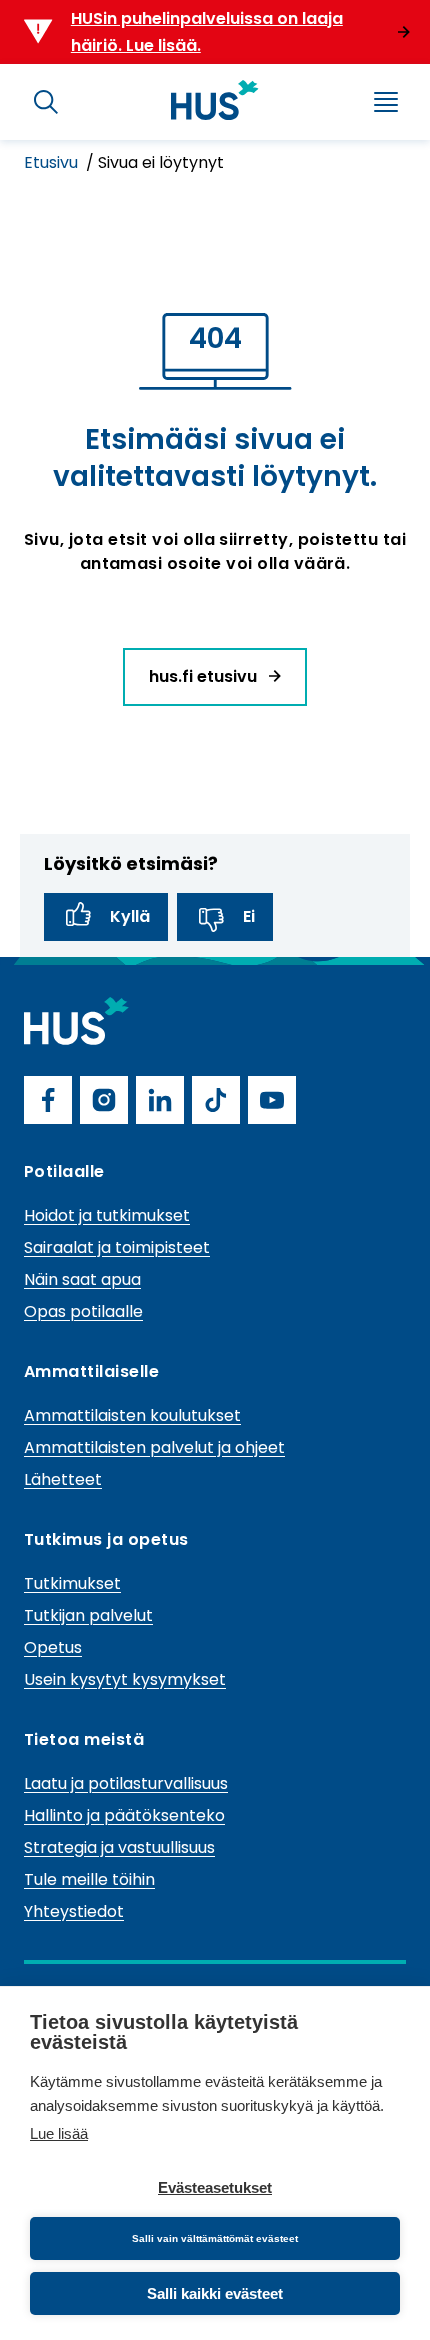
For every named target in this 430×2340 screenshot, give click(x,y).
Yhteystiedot (74, 1911)
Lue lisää (59, 2133)
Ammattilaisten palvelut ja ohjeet (154, 1447)
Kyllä (130, 916)
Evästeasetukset (215, 2187)
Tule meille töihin (89, 1879)
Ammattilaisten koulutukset (132, 1415)
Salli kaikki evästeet (215, 2293)
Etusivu (53, 162)
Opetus (53, 1647)
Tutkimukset (72, 1583)
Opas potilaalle (83, 1311)
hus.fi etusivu (205, 676)
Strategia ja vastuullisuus (119, 1847)
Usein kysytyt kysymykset (125, 1679)
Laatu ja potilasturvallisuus (126, 1783)
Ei (249, 916)
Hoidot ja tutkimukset (107, 1215)
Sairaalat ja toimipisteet (117, 1247)
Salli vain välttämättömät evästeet (215, 2238)
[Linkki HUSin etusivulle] (215, 100)
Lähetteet (63, 1479)
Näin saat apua (82, 1279)
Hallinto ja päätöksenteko (124, 1815)
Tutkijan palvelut (88, 1615)
